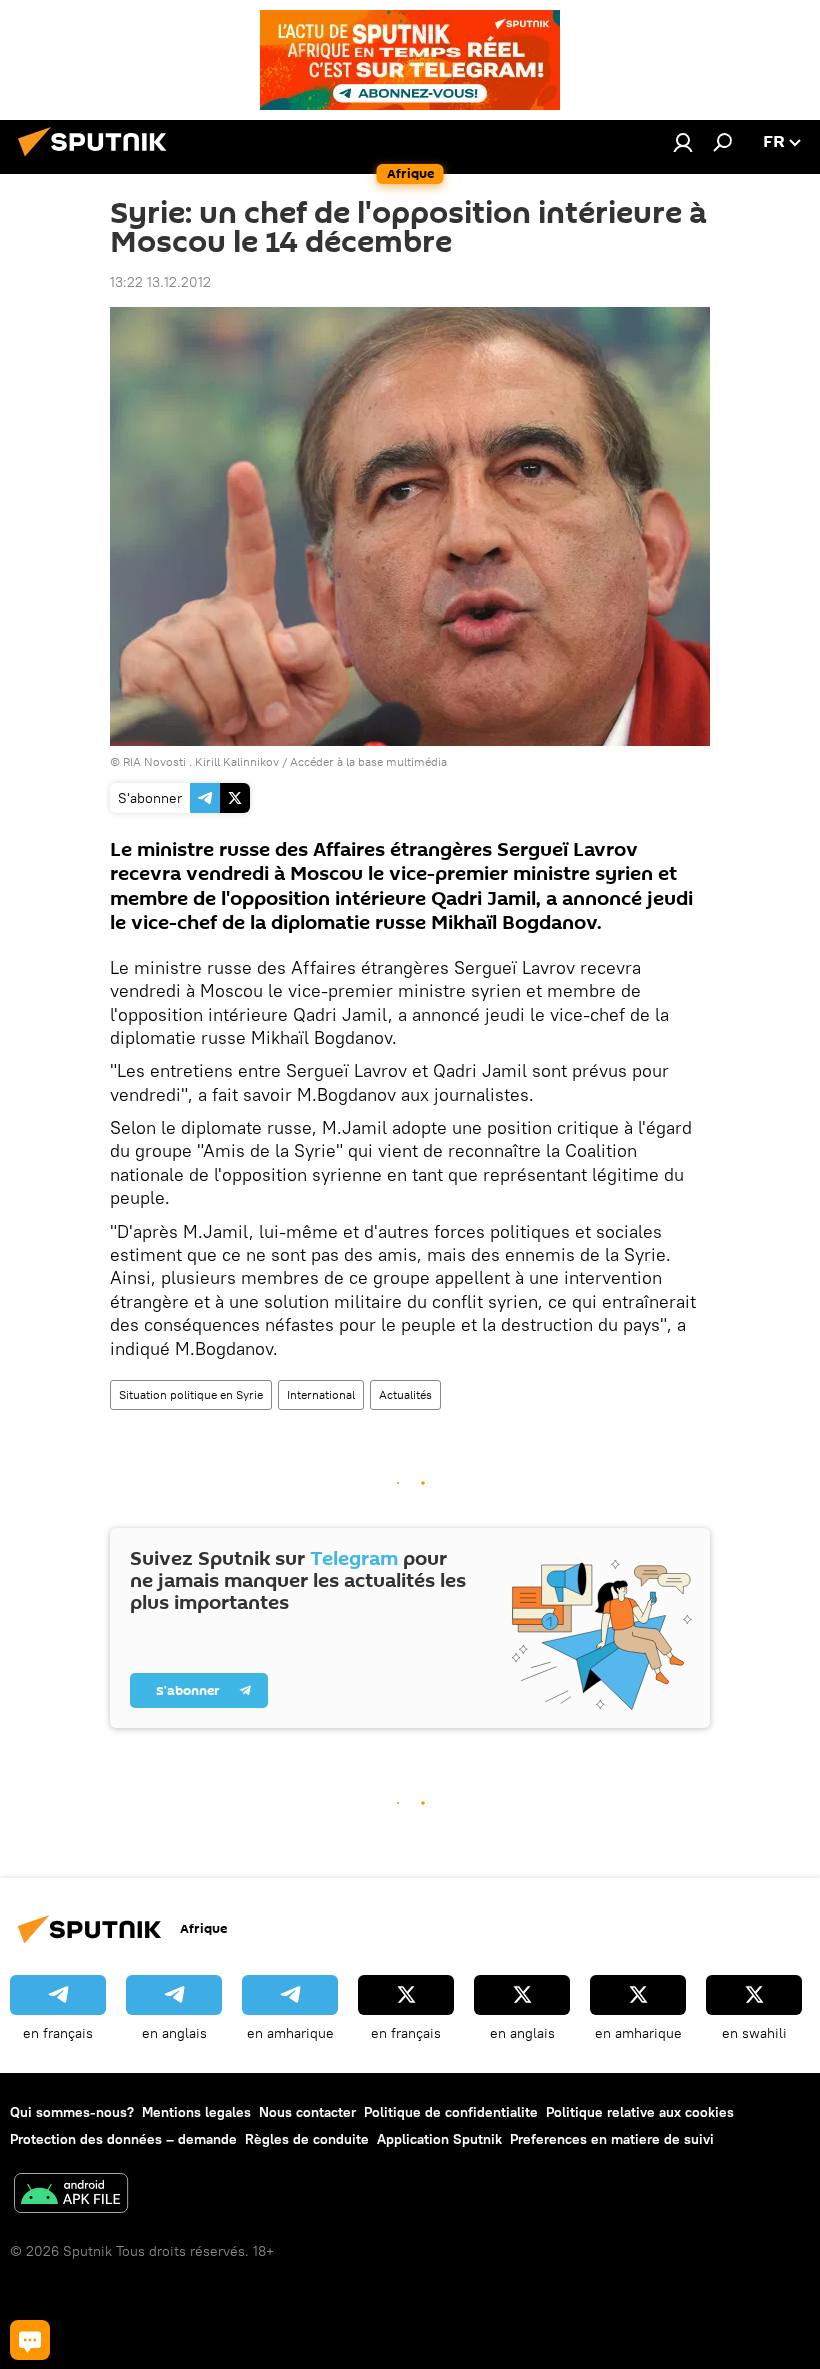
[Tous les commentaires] (30, 2340)
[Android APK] (71, 2195)
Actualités (405, 1394)
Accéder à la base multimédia (368, 761)
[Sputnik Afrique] (98, 159)
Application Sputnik (439, 2139)
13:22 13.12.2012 (160, 282)
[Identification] (683, 142)
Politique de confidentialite (451, 2112)
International (321, 1394)
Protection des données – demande (123, 2139)
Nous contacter (307, 2112)
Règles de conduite (307, 2139)
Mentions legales (196, 2112)
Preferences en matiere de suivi (612, 2139)
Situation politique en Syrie (191, 1394)
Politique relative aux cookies (640, 2112)
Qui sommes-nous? (72, 2112)
